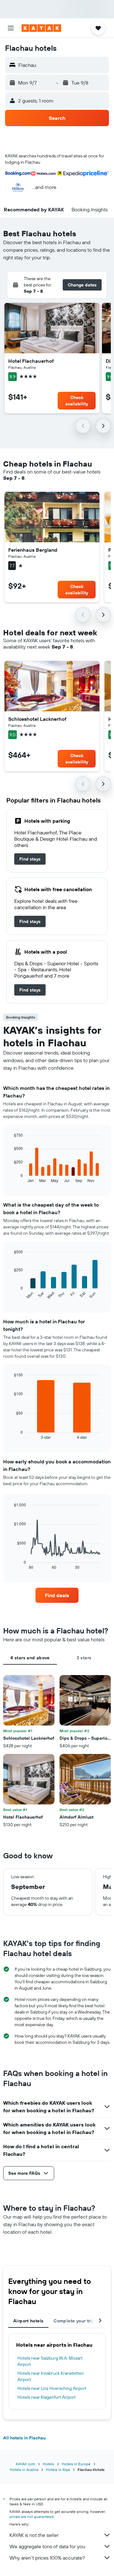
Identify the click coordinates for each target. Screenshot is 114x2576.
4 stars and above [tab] (30, 1658)
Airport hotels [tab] (28, 2321)
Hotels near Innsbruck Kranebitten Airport (51, 2376)
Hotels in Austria (24, 2470)
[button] (11, 28)
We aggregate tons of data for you (47, 2546)
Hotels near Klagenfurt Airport (47, 2397)
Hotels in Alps (58, 2470)
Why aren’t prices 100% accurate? (47, 2558)
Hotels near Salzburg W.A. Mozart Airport (50, 2361)
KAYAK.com (25, 2464)
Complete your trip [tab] (74, 2321)
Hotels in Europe (76, 2464)
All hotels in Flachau (24, 2438)
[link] (30, 859)
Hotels (48, 2464)
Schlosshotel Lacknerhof (37, 719)
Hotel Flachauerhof (31, 361)
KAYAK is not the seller (34, 2535)
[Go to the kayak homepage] (41, 28)
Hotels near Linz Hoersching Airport (52, 2388)
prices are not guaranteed (32, 2517)
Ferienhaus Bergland (33, 550)
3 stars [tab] (84, 1658)
